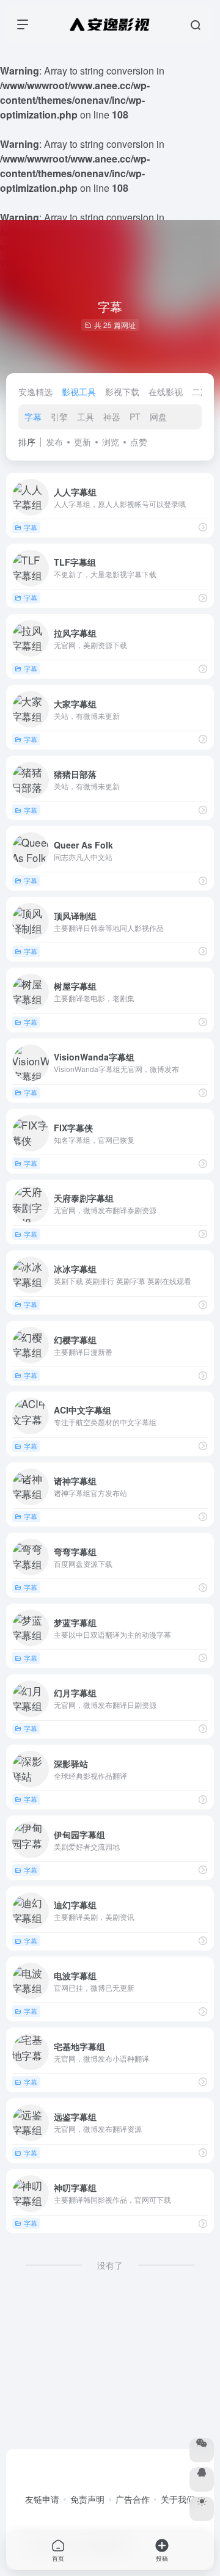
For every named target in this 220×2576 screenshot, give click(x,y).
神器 (112, 417)
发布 (54, 442)
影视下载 (122, 392)
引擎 (59, 417)
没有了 (110, 2265)
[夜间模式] (202, 2509)
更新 (82, 442)
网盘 (158, 417)
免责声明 (87, 2499)
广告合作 (133, 2499)
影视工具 (79, 392)
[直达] (203, 527)
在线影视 (166, 392)
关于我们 (178, 2499)
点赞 (139, 442)
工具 (86, 417)
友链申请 (42, 2499)
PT (135, 417)
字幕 (33, 417)
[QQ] (202, 2479)
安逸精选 (35, 392)
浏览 (111, 442)
